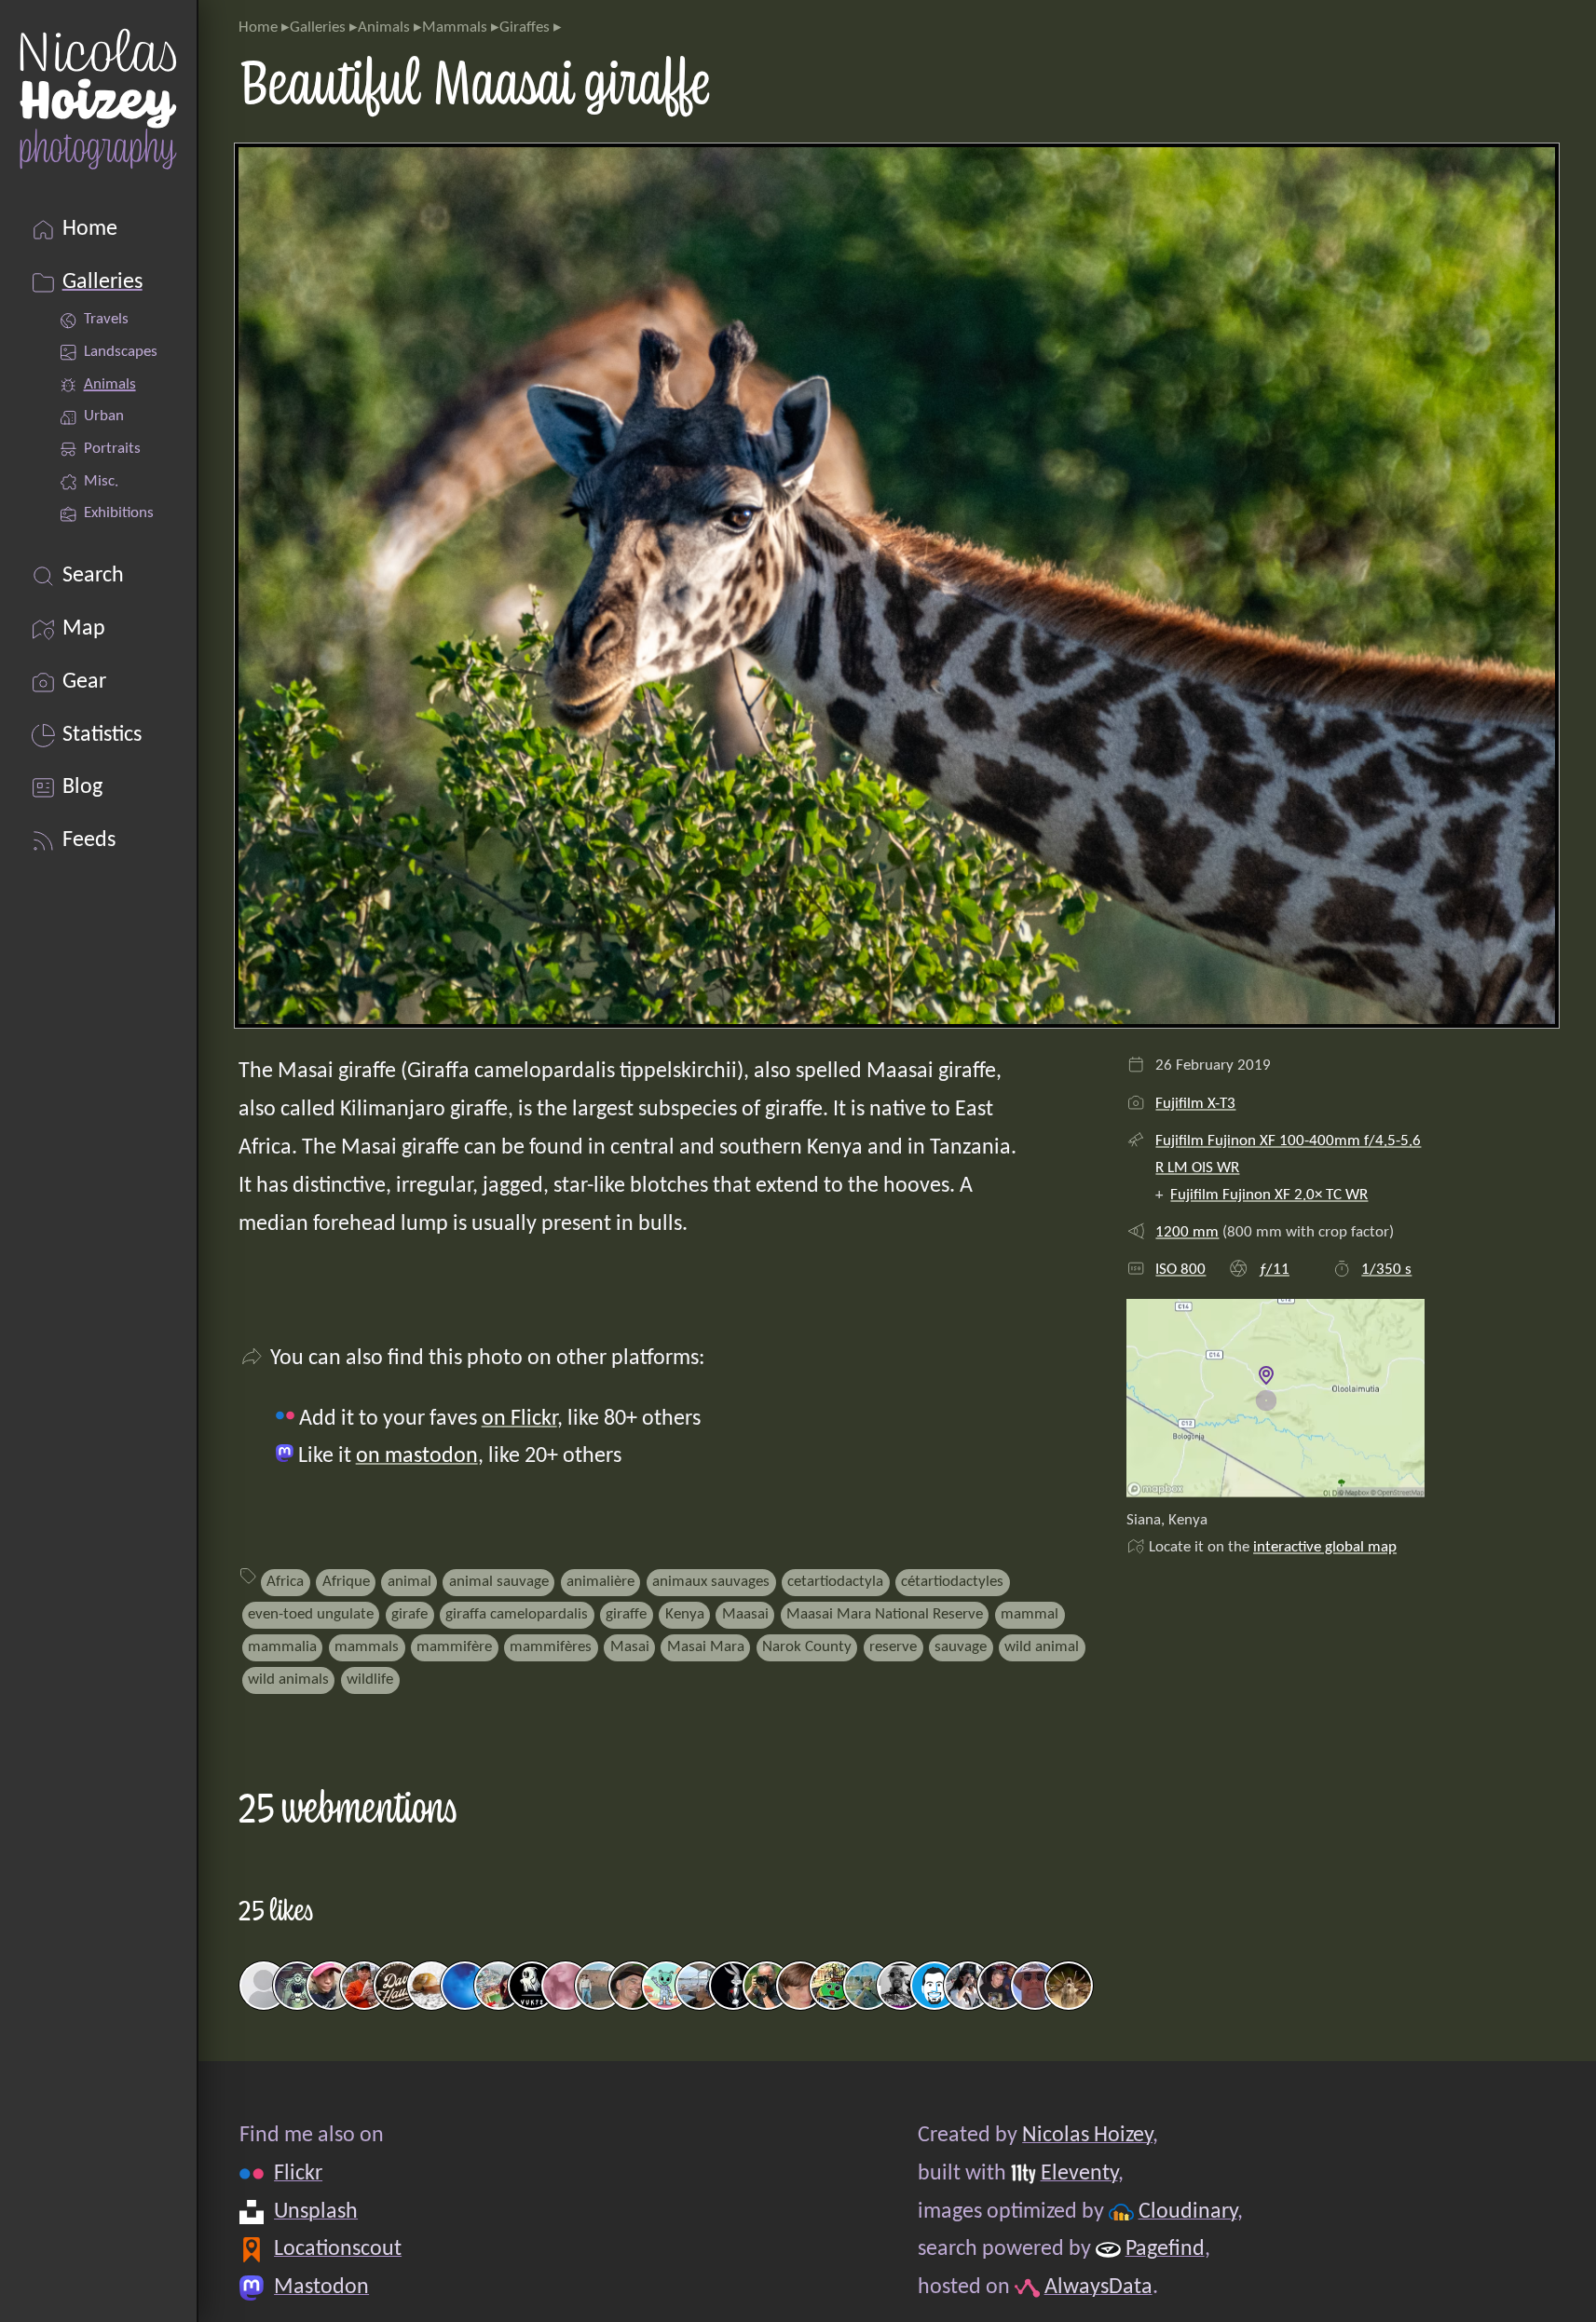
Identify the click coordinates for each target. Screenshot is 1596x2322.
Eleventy (1078, 2174)
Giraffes (525, 27)
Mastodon (321, 2288)
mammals (367, 1647)
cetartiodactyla (835, 1582)
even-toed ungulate (311, 1614)
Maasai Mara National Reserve (885, 1614)
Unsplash (316, 2212)
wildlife (370, 1680)
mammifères (551, 1647)
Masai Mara (706, 1647)
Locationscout (338, 2249)
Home (258, 27)
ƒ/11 (1274, 1270)
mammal (1030, 1614)
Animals (384, 27)
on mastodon (417, 1456)
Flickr (298, 2174)
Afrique (346, 1582)
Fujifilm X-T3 (1195, 1104)
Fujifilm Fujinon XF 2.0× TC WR (1269, 1195)
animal (409, 1582)
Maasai (745, 1614)
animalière (600, 1582)
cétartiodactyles (952, 1582)
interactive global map (1325, 1547)
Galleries (318, 27)
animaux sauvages (711, 1582)
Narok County (807, 1647)
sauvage (961, 1647)
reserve (893, 1647)
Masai (630, 1647)
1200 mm (1187, 1232)
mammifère (454, 1647)
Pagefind (1164, 2249)
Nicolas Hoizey (1087, 2136)
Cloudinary (1187, 2212)
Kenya (685, 1614)
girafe (409, 1614)
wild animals (288, 1680)
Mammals (455, 27)
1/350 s (1386, 1270)
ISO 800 (1180, 1270)
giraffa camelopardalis (517, 1614)
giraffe (626, 1614)
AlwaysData (1098, 2288)
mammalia (282, 1647)
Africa (285, 1582)
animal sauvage (499, 1582)
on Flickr (519, 1419)
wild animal (1042, 1647)
